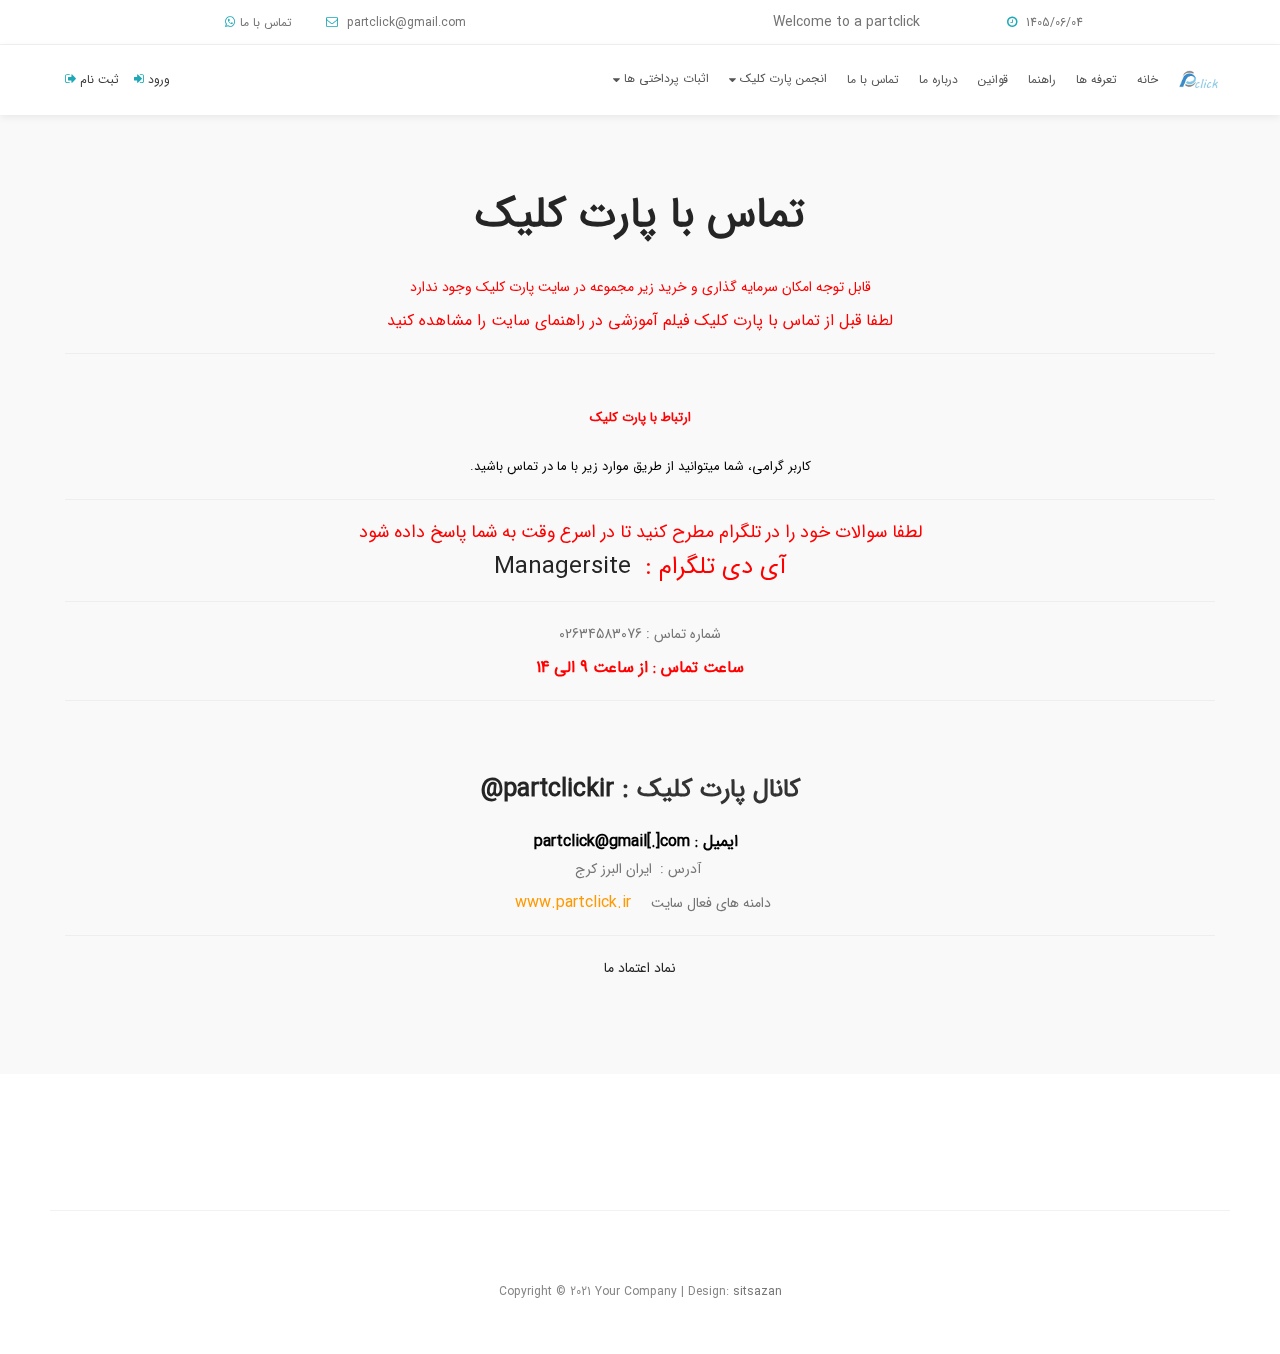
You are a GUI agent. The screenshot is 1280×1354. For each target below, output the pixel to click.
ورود (157, 79)
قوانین (993, 79)
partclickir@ (547, 789)
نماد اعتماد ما (640, 968)
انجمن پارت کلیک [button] (781, 78)
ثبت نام (97, 79)
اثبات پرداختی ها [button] (664, 78)
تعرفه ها (1096, 79)
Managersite (562, 567)
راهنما (1042, 79)
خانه (1147, 79)
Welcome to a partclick (846, 22)
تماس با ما (266, 22)
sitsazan (757, 1291)
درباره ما (938, 79)
